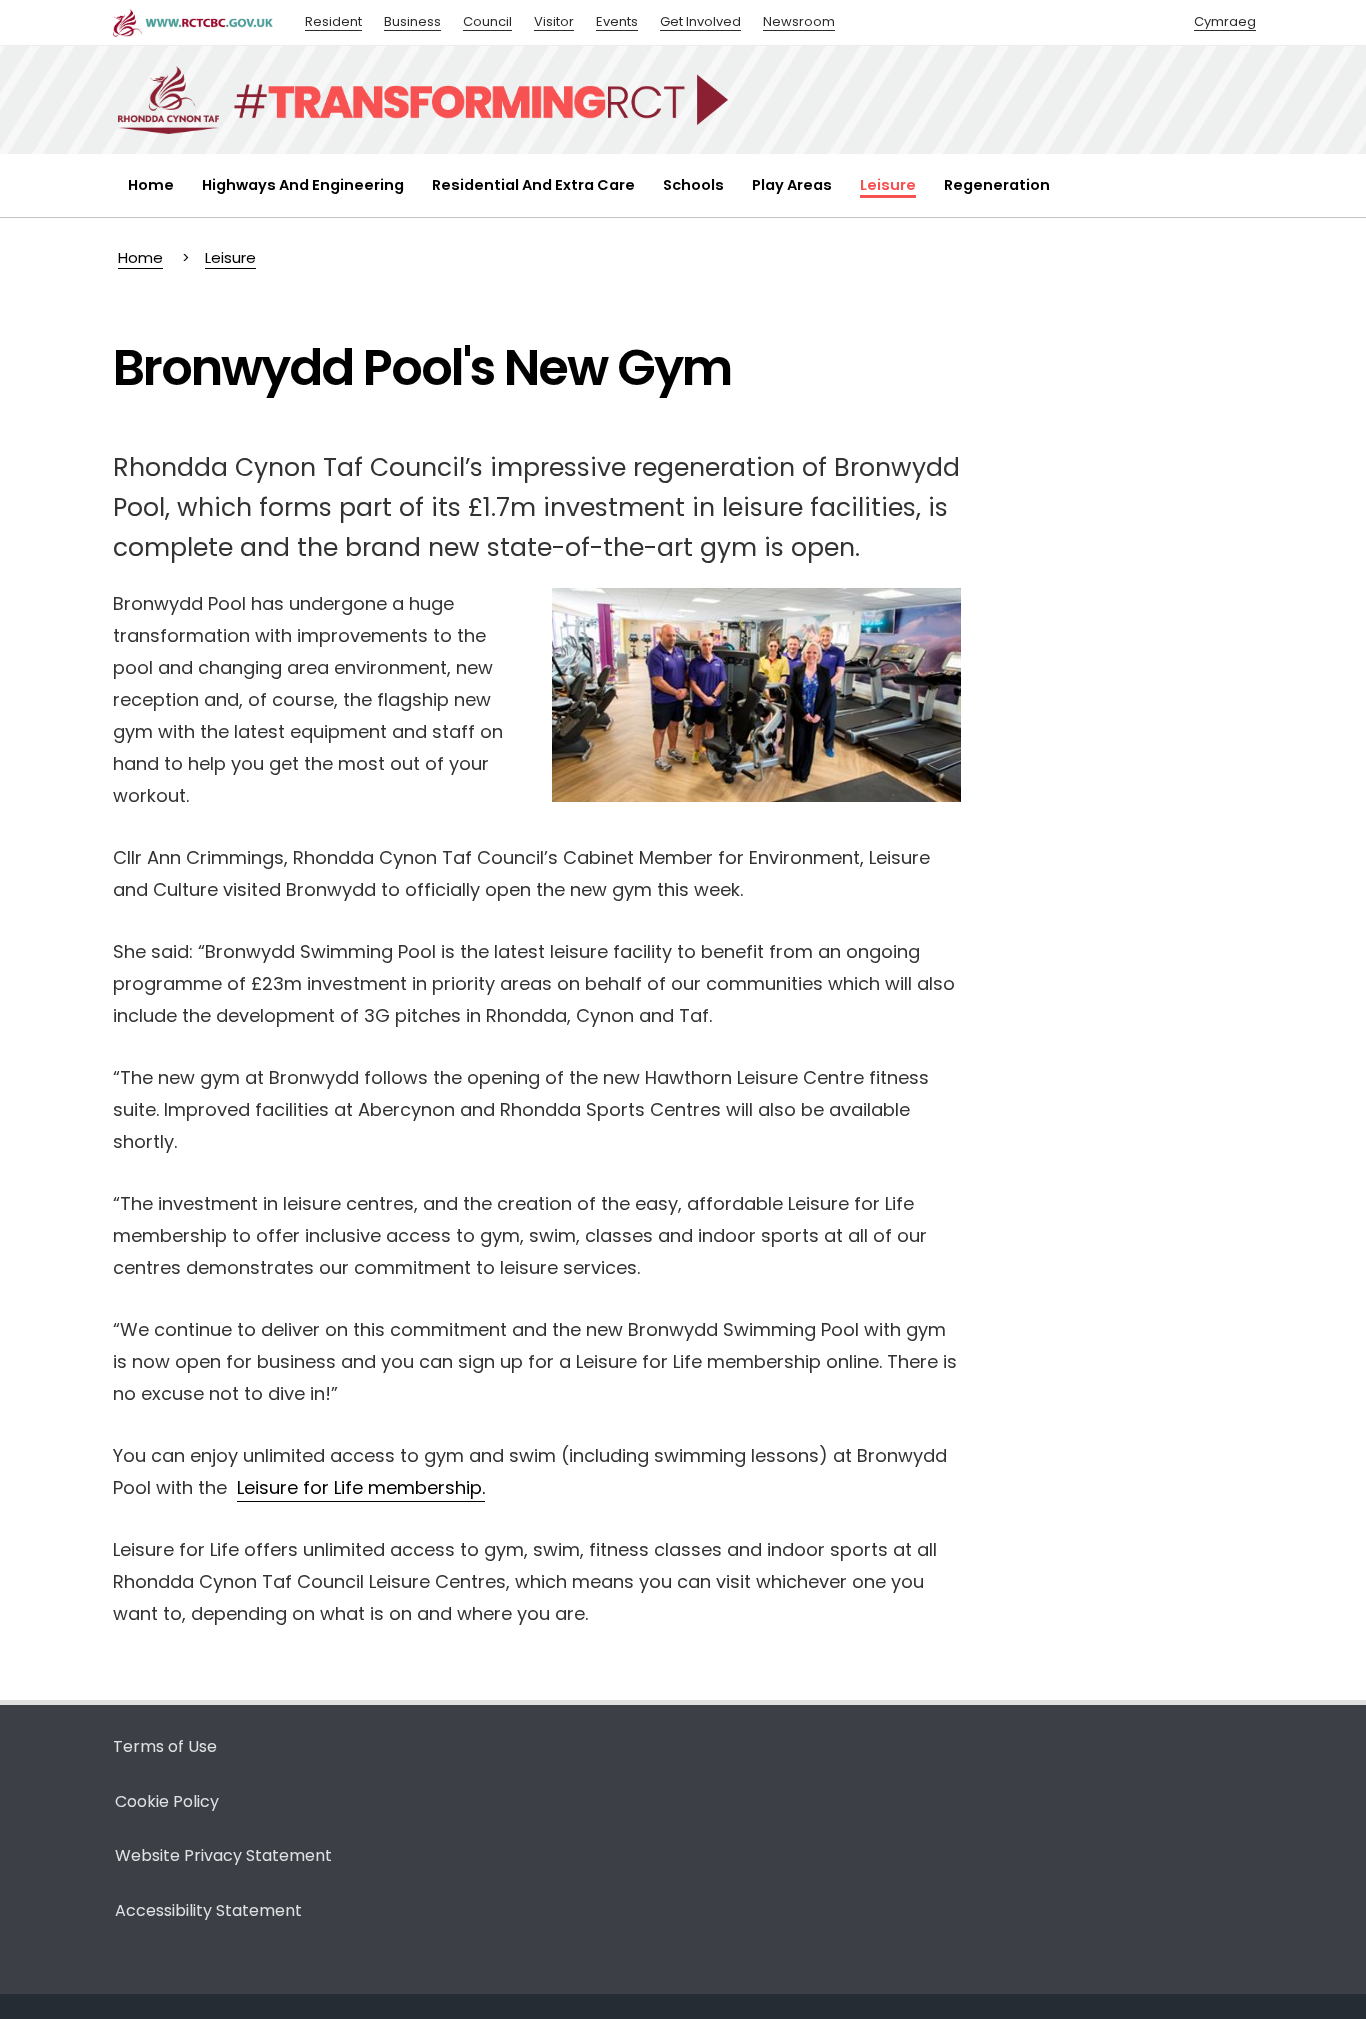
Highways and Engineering (303, 185)
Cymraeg (1225, 21)
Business (412, 21)
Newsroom (799, 21)
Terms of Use (165, 1746)
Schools (693, 185)
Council (487, 21)
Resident (333, 21)
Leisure (888, 185)
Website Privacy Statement (223, 1855)
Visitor (554, 21)
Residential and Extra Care (533, 185)
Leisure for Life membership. (361, 1487)
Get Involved (700, 21)
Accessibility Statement (208, 1910)
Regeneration (997, 185)
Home (151, 185)
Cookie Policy (167, 1801)
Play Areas (792, 185)
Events (617, 21)
